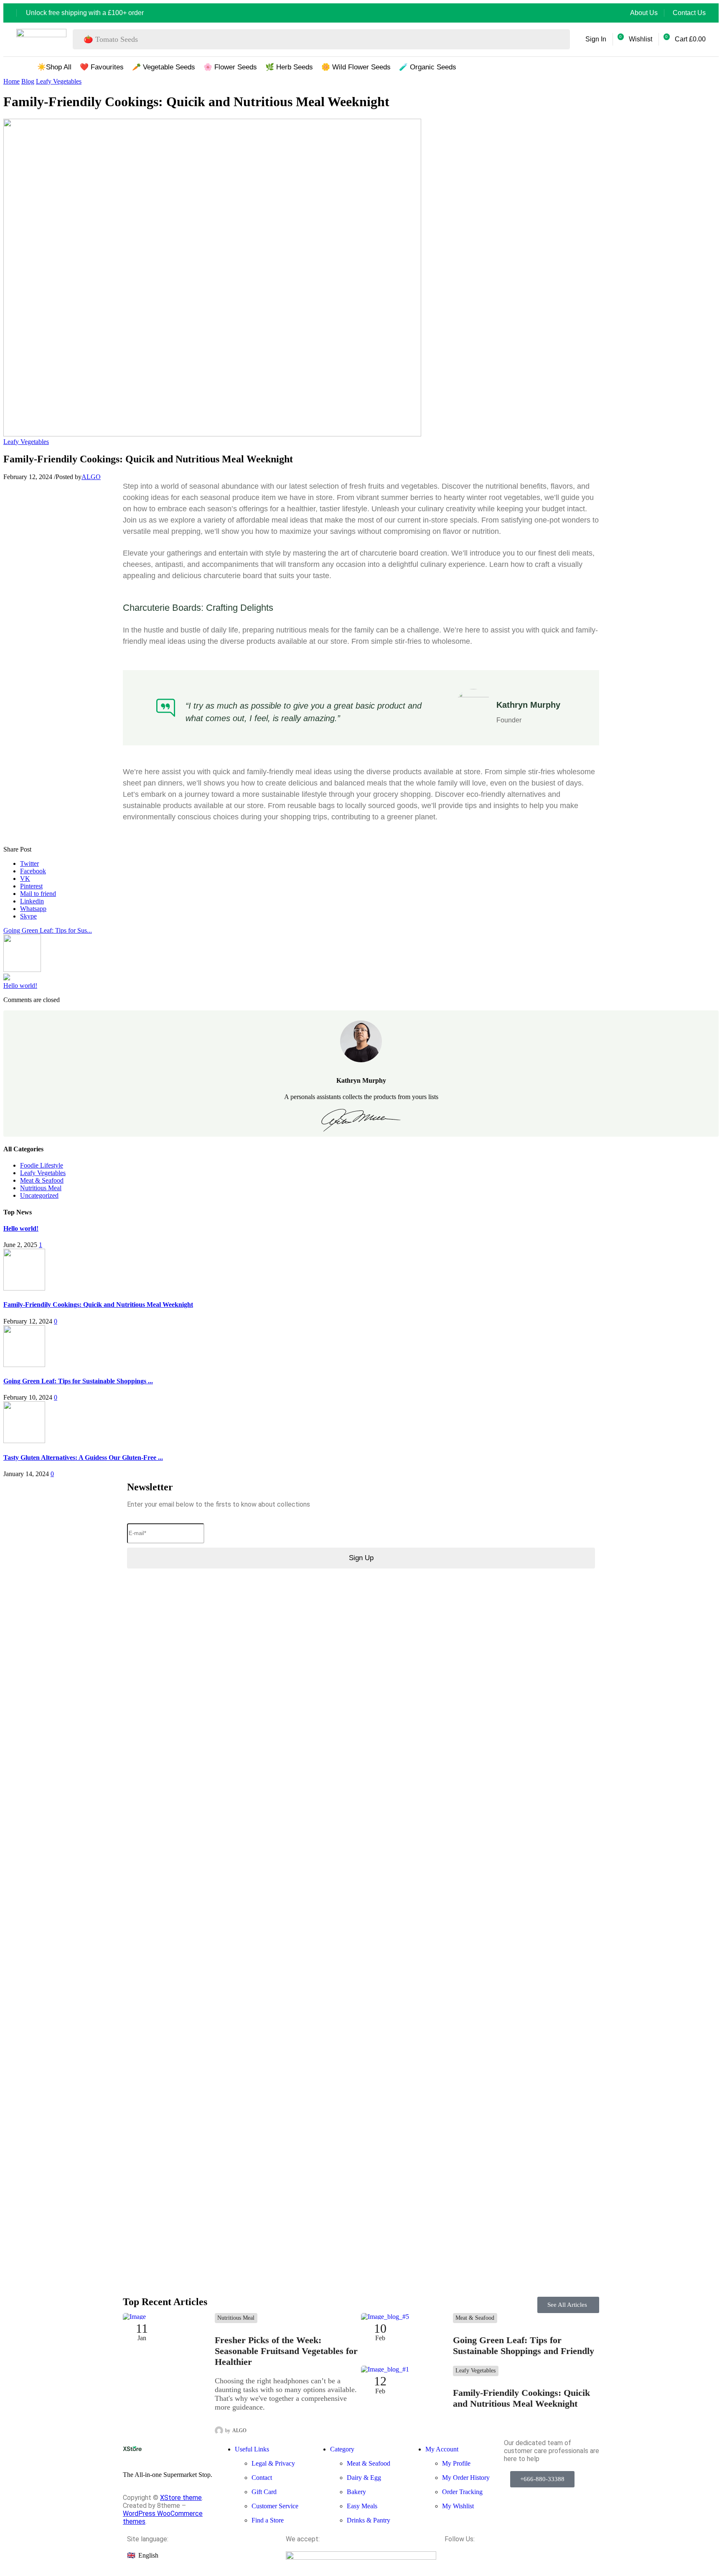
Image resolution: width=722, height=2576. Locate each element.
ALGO (91, 477)
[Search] (561, 39)
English (148, 2555)
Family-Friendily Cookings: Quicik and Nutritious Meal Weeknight (98, 1305)
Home (11, 81)
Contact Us (689, 13)
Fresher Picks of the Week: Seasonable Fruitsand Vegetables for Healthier (286, 2351)
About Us (644, 13)
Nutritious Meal (41, 1188)
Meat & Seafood (42, 1180)
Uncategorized (39, 1195)
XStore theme (181, 2498)
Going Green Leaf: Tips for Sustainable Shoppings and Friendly (524, 2345)
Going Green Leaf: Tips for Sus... (48, 930)
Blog (28, 81)
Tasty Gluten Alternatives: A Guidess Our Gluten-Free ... (83, 1458)
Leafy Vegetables (59, 81)
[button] (593, 39)
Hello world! (20, 986)
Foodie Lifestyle (42, 1165)
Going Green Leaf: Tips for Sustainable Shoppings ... (78, 1381)
